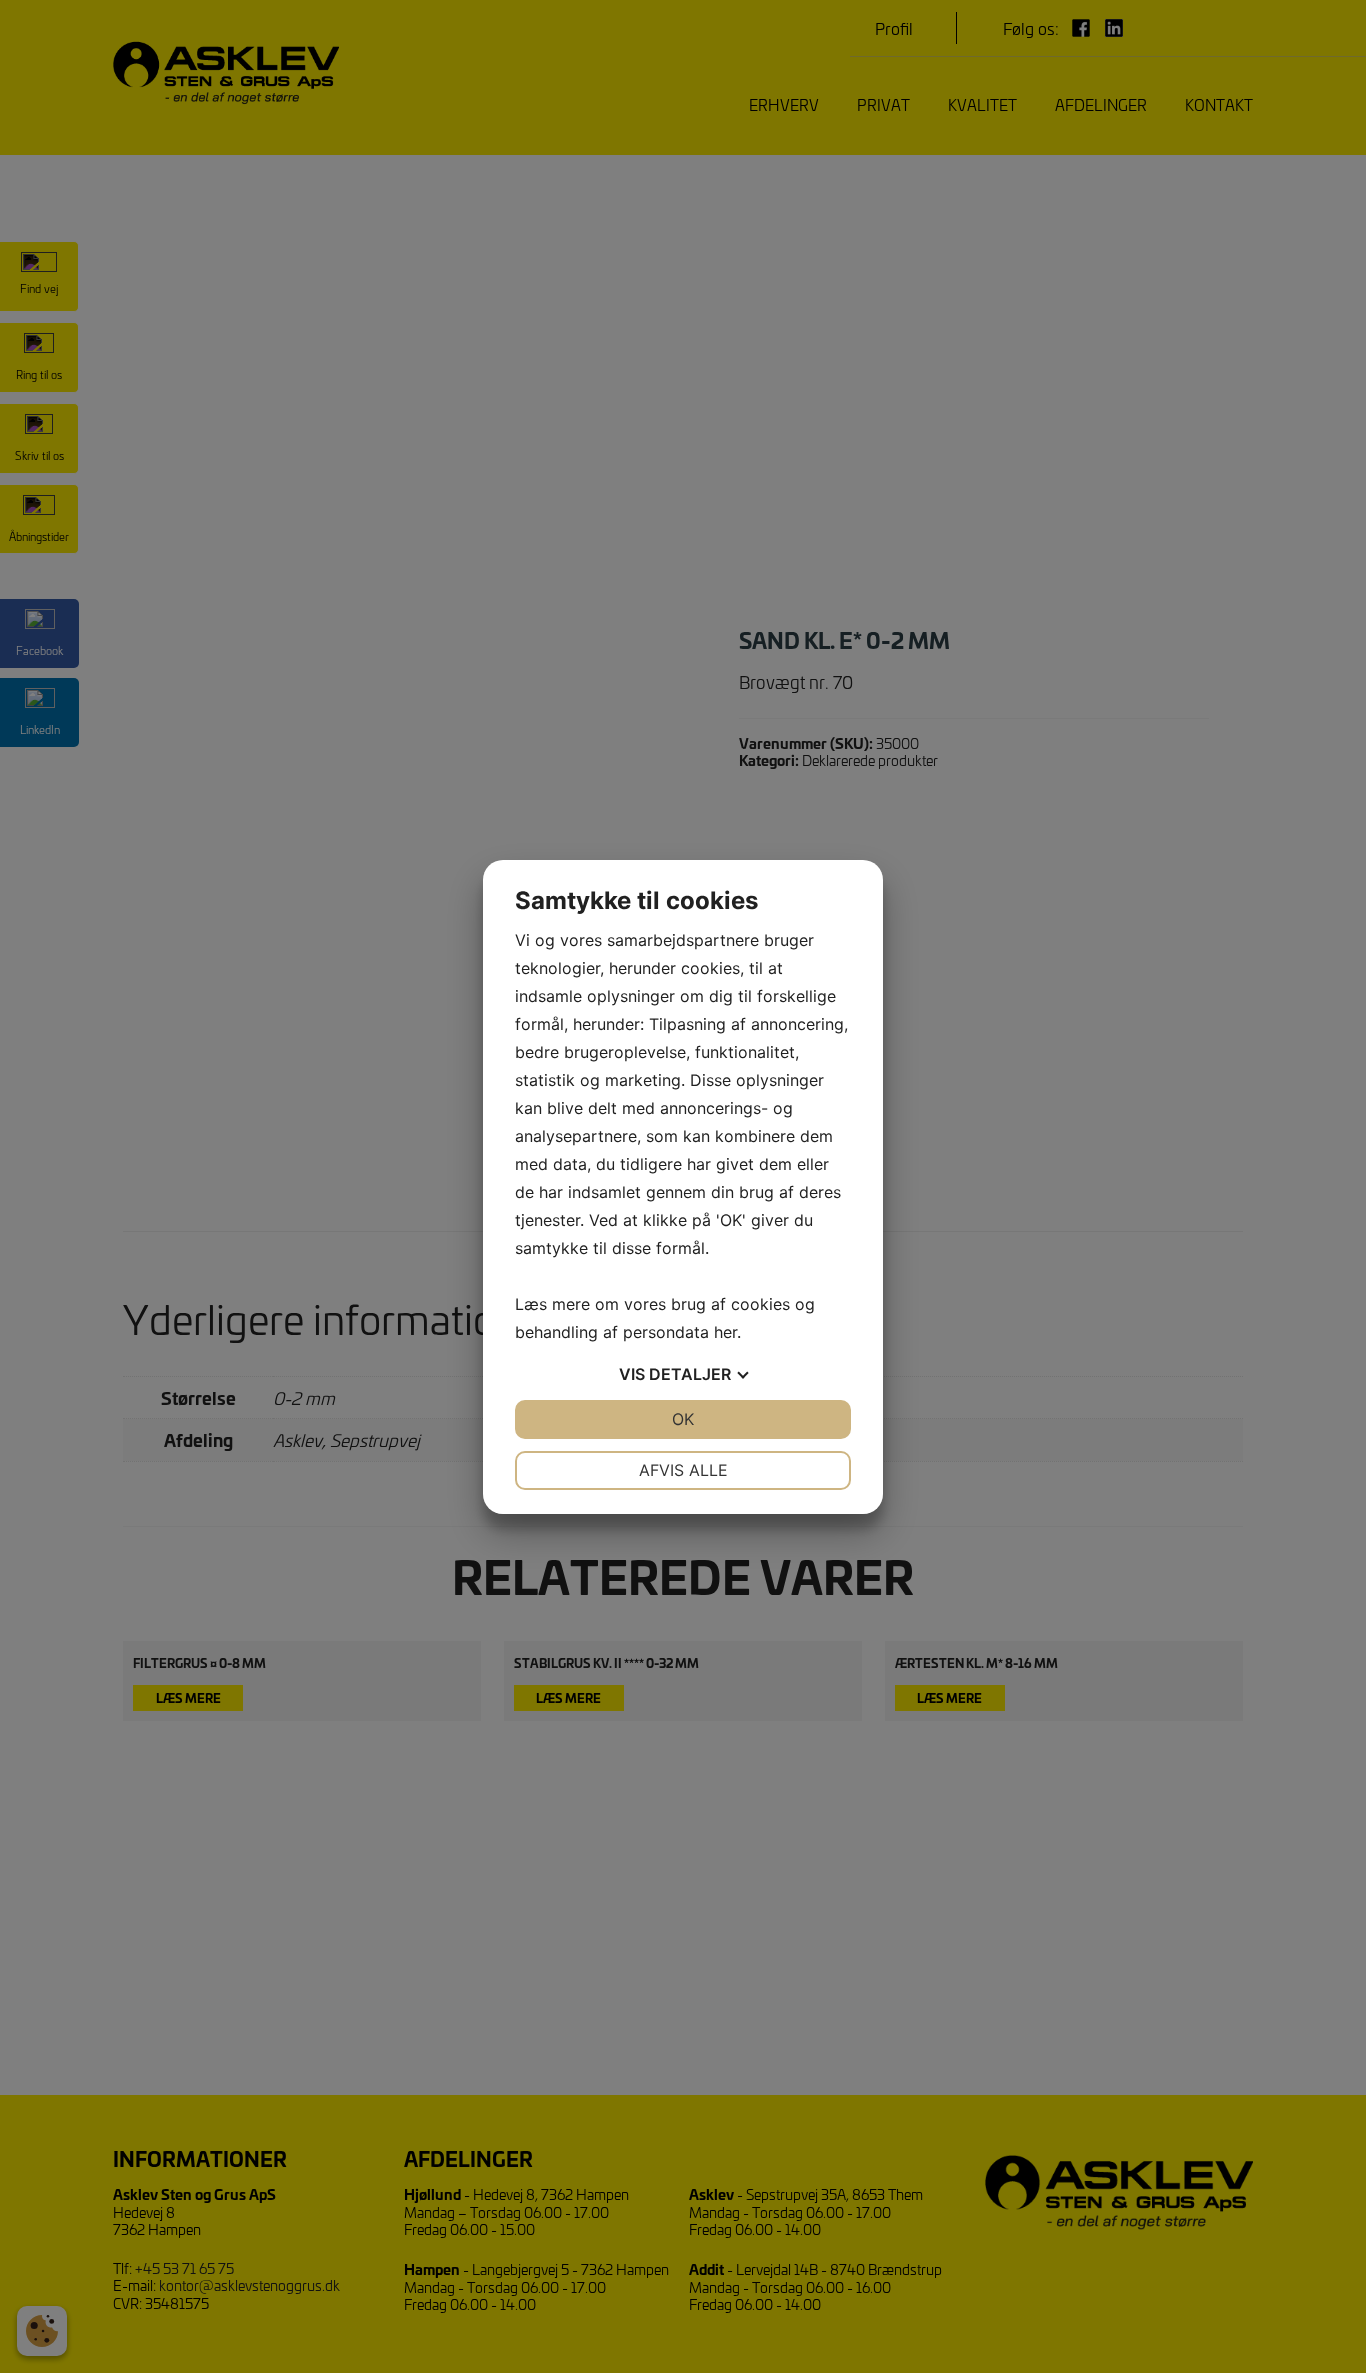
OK (683, 1419)
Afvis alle (683, 1470)
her (725, 1332)
